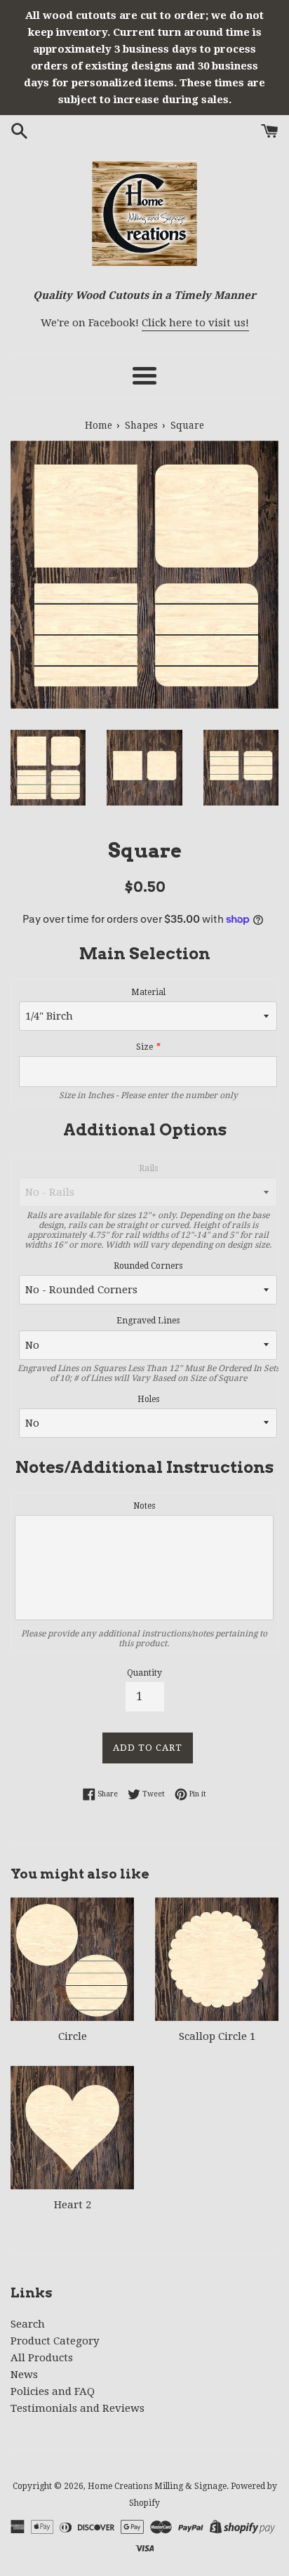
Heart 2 (73, 2205)
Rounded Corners (148, 1266)
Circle (73, 2036)
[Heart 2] (72, 2128)
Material (148, 992)
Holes (148, 1399)
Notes (144, 1506)
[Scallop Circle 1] (217, 1959)
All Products (42, 2358)
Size (144, 1047)
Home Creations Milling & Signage (157, 2486)
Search (28, 2324)
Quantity (144, 1673)
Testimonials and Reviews (78, 2408)
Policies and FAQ (53, 2391)
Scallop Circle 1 (217, 2036)
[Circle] (72, 1959)
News (24, 2375)
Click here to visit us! (195, 323)
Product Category (55, 2341)
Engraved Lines (148, 1321)
